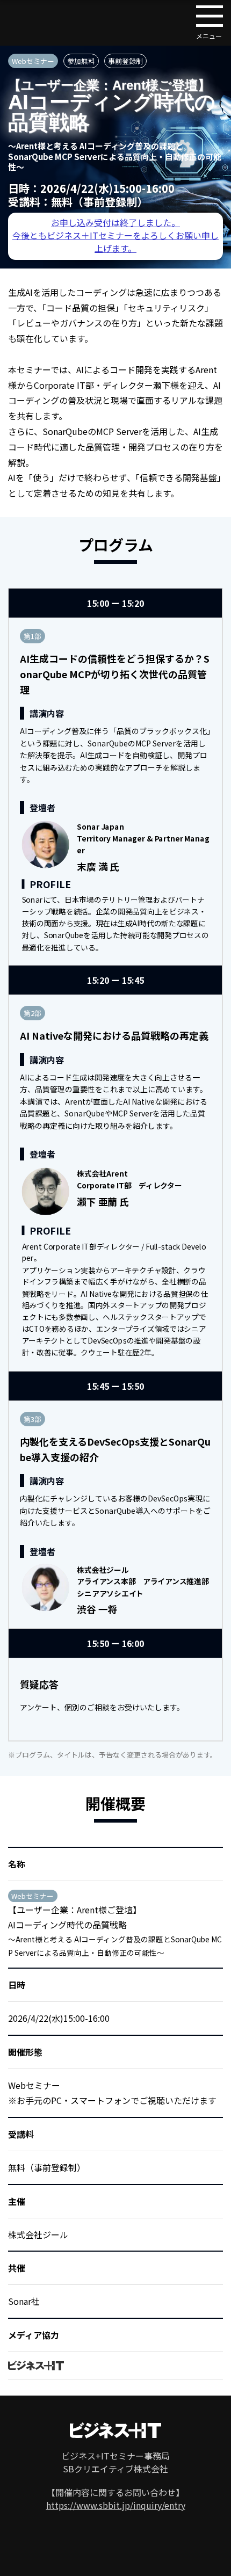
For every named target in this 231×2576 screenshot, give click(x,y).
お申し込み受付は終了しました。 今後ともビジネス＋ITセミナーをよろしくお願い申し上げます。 (115, 235)
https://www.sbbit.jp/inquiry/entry (116, 2505)
